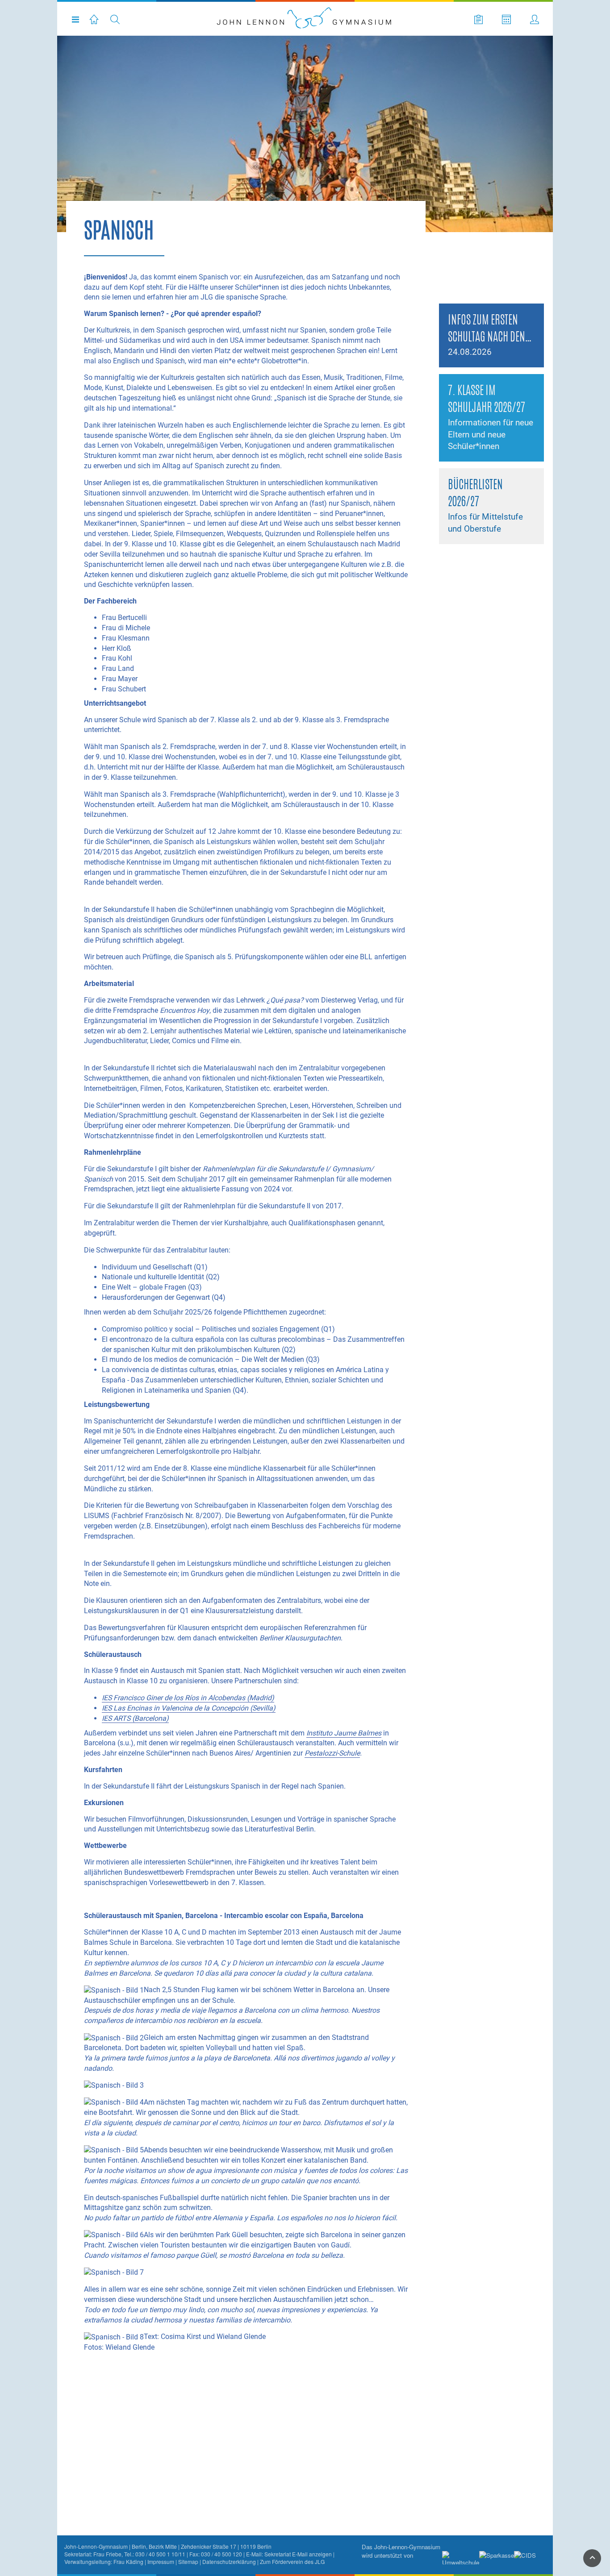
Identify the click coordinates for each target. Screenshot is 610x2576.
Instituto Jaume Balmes (344, 1733)
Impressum (161, 2561)
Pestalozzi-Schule (332, 1753)
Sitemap (188, 2561)
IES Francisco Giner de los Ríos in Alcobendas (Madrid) (188, 1698)
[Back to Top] (592, 2558)
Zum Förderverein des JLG (292, 2561)
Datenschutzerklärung (229, 2561)
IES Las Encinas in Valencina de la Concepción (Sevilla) (189, 1708)
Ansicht (461, 311)
